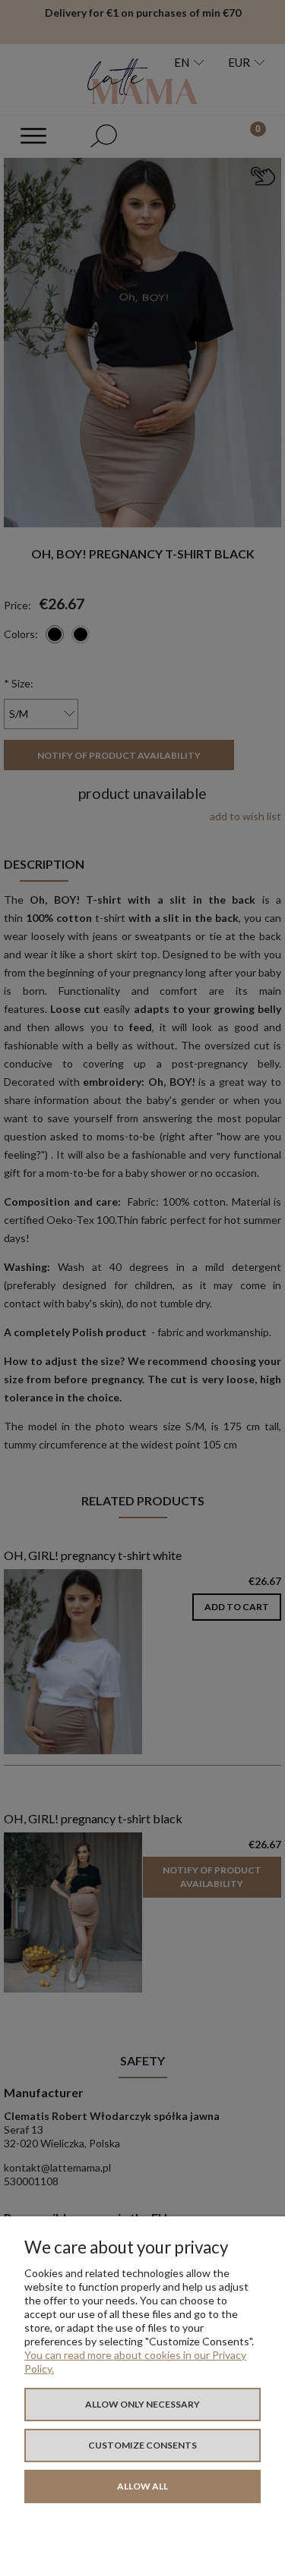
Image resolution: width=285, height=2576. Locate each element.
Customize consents (142, 2445)
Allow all (142, 2486)
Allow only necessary (142, 2404)
